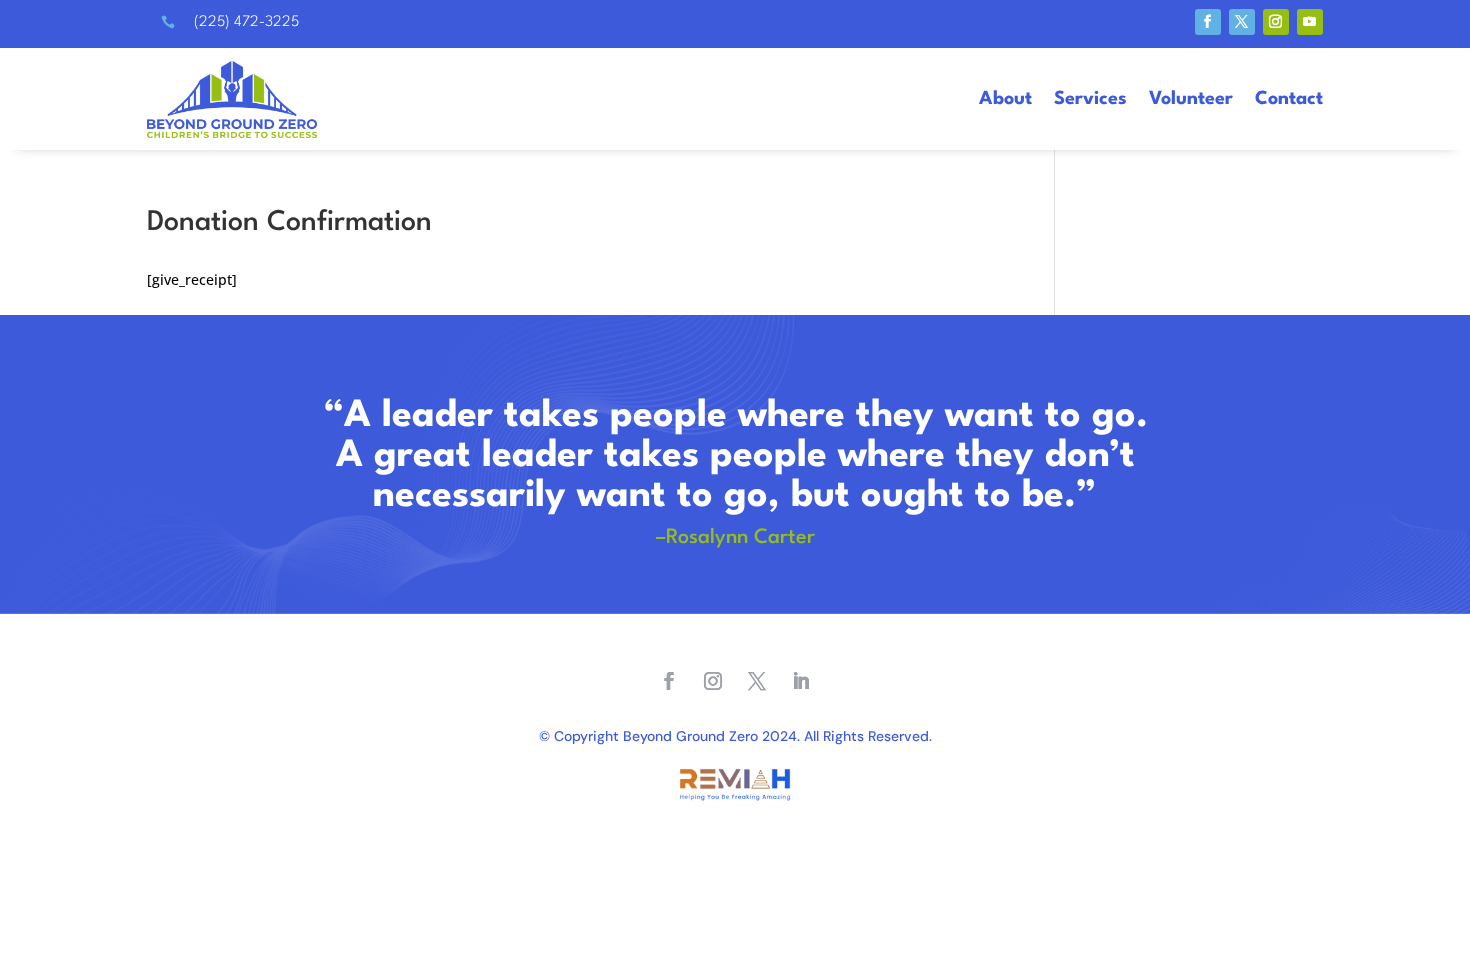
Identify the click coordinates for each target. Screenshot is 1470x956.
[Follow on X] (1242, 22)
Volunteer (1191, 99)
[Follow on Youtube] (1310, 22)
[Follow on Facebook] (1208, 22)
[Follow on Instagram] (1276, 22)
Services (1090, 99)
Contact (1289, 99)
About (1005, 99)
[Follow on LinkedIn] (801, 681)
